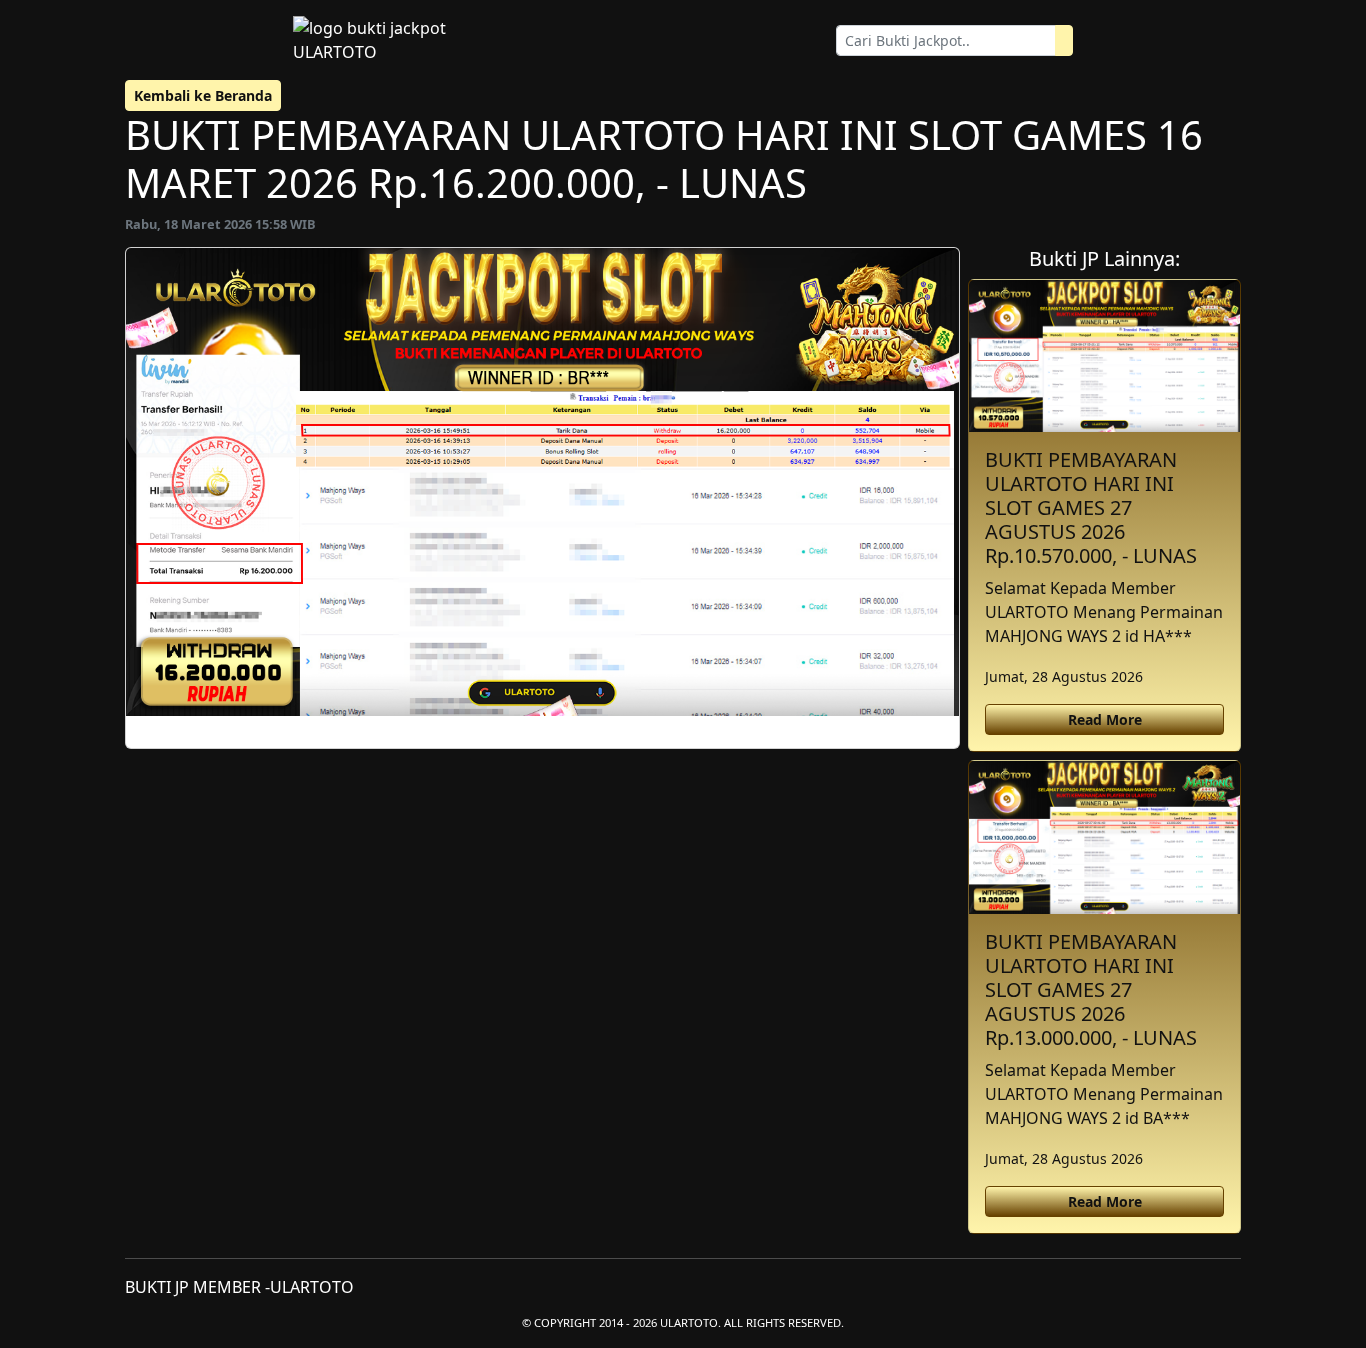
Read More (1105, 719)
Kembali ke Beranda (203, 95)
